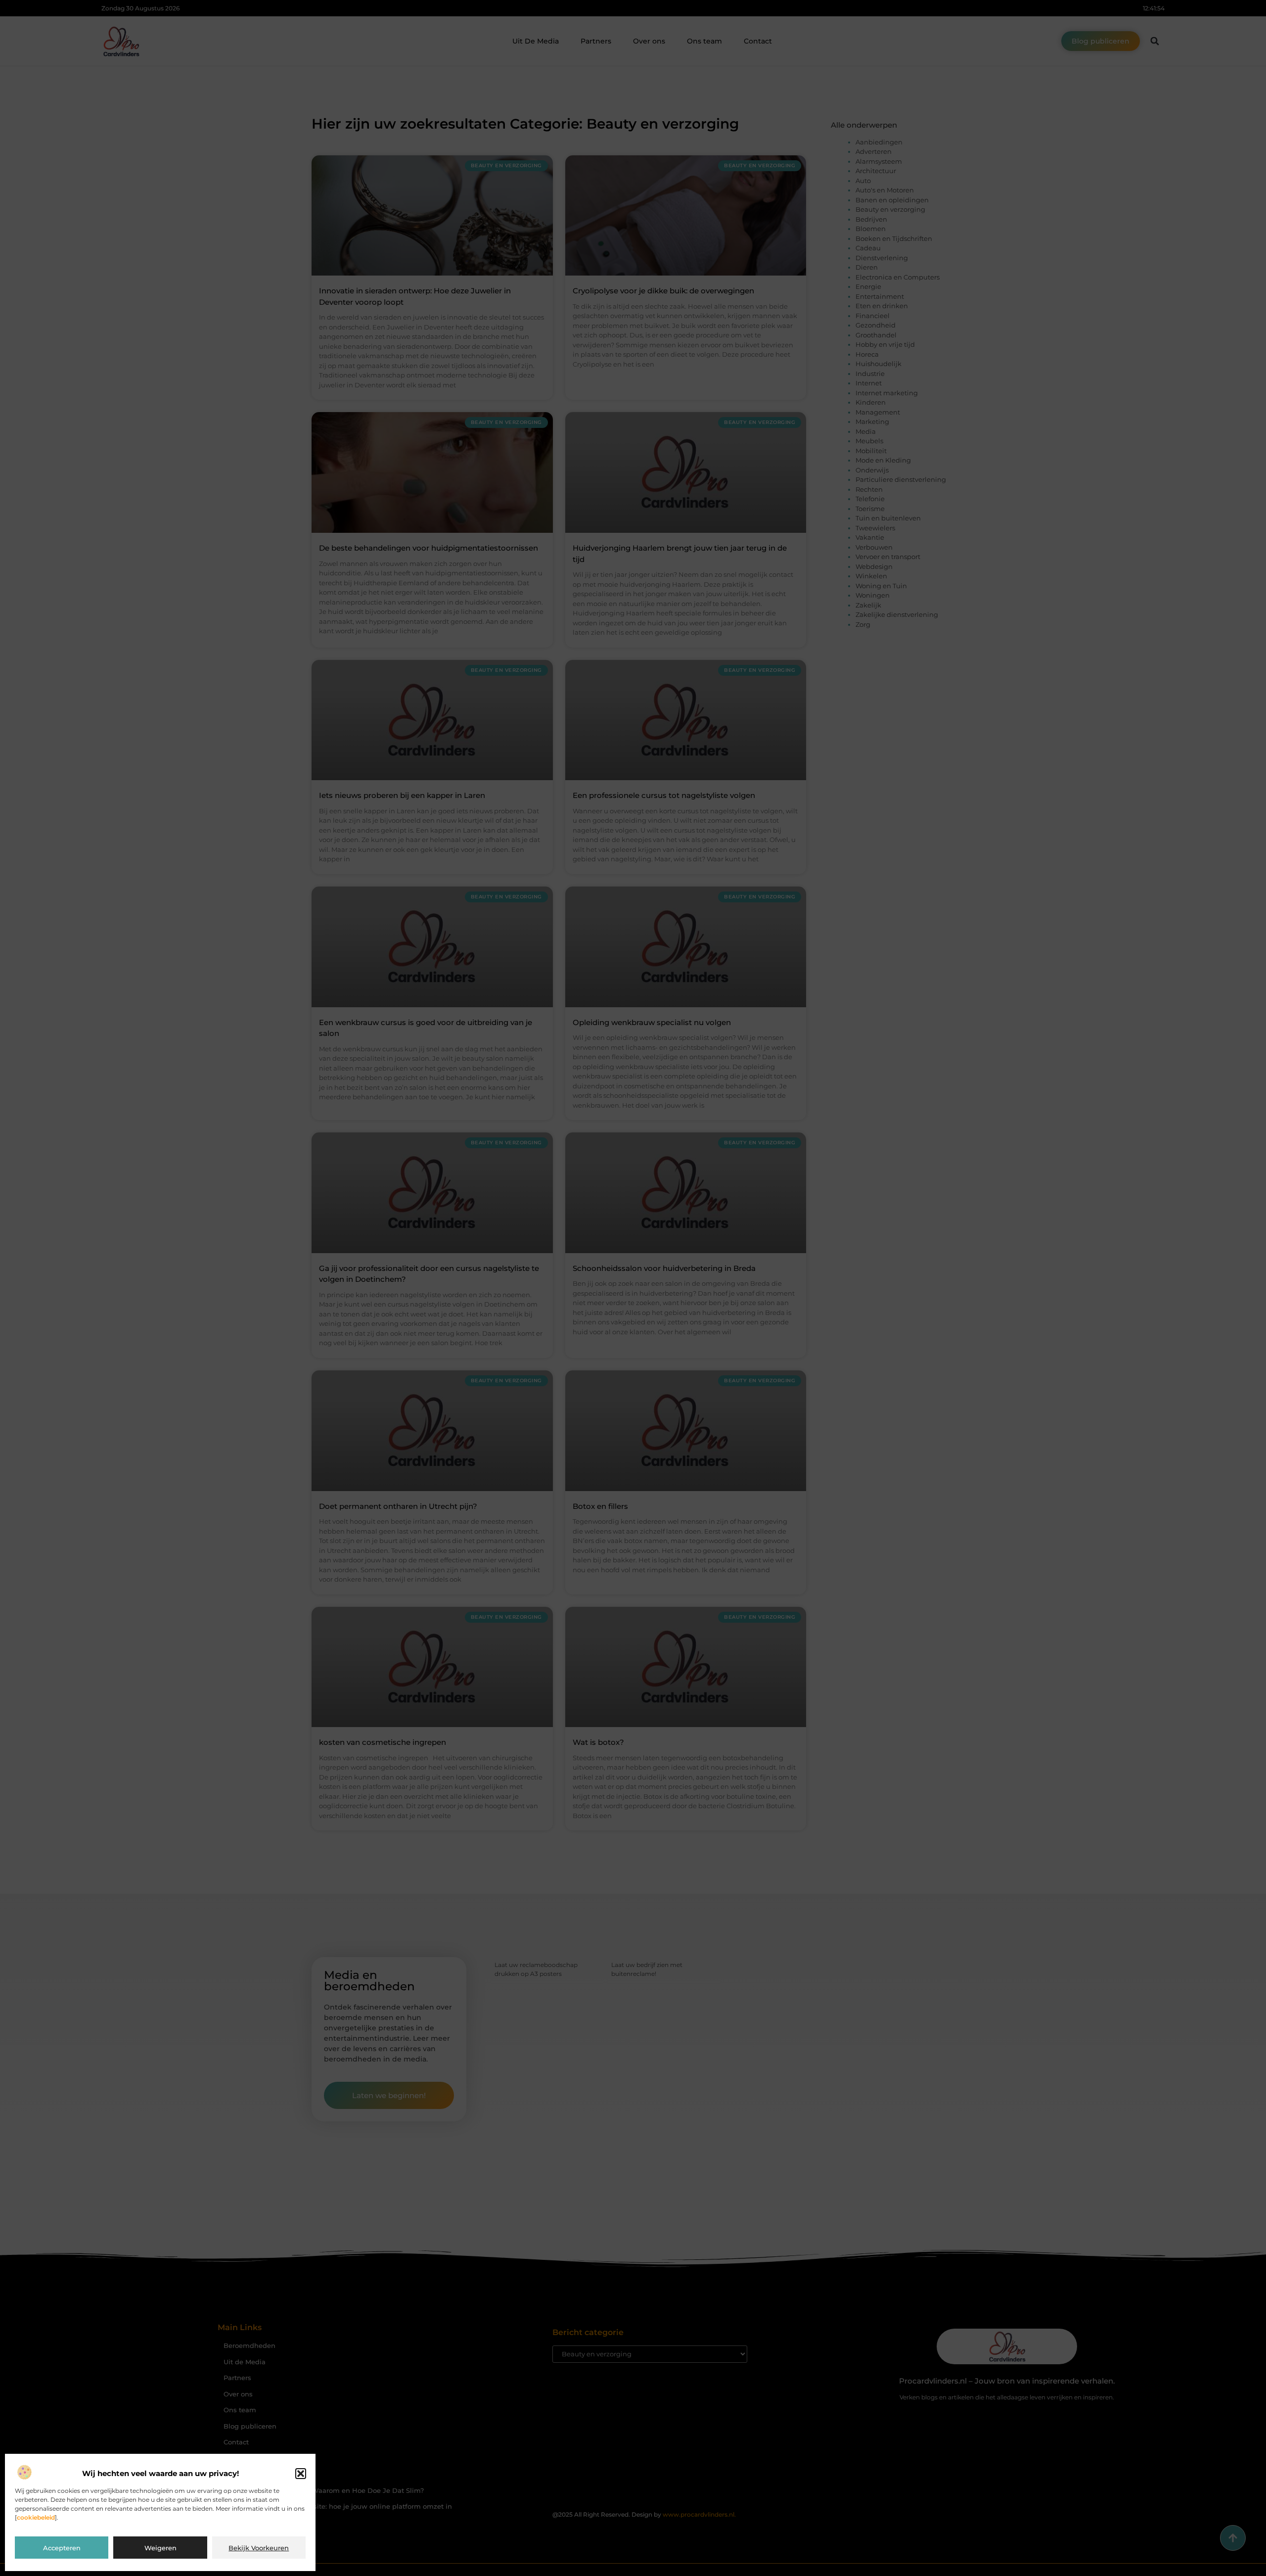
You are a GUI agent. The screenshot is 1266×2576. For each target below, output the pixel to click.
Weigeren (160, 2548)
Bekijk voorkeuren (259, 2548)
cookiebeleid (36, 2517)
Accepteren (62, 2548)
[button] (301, 2474)
